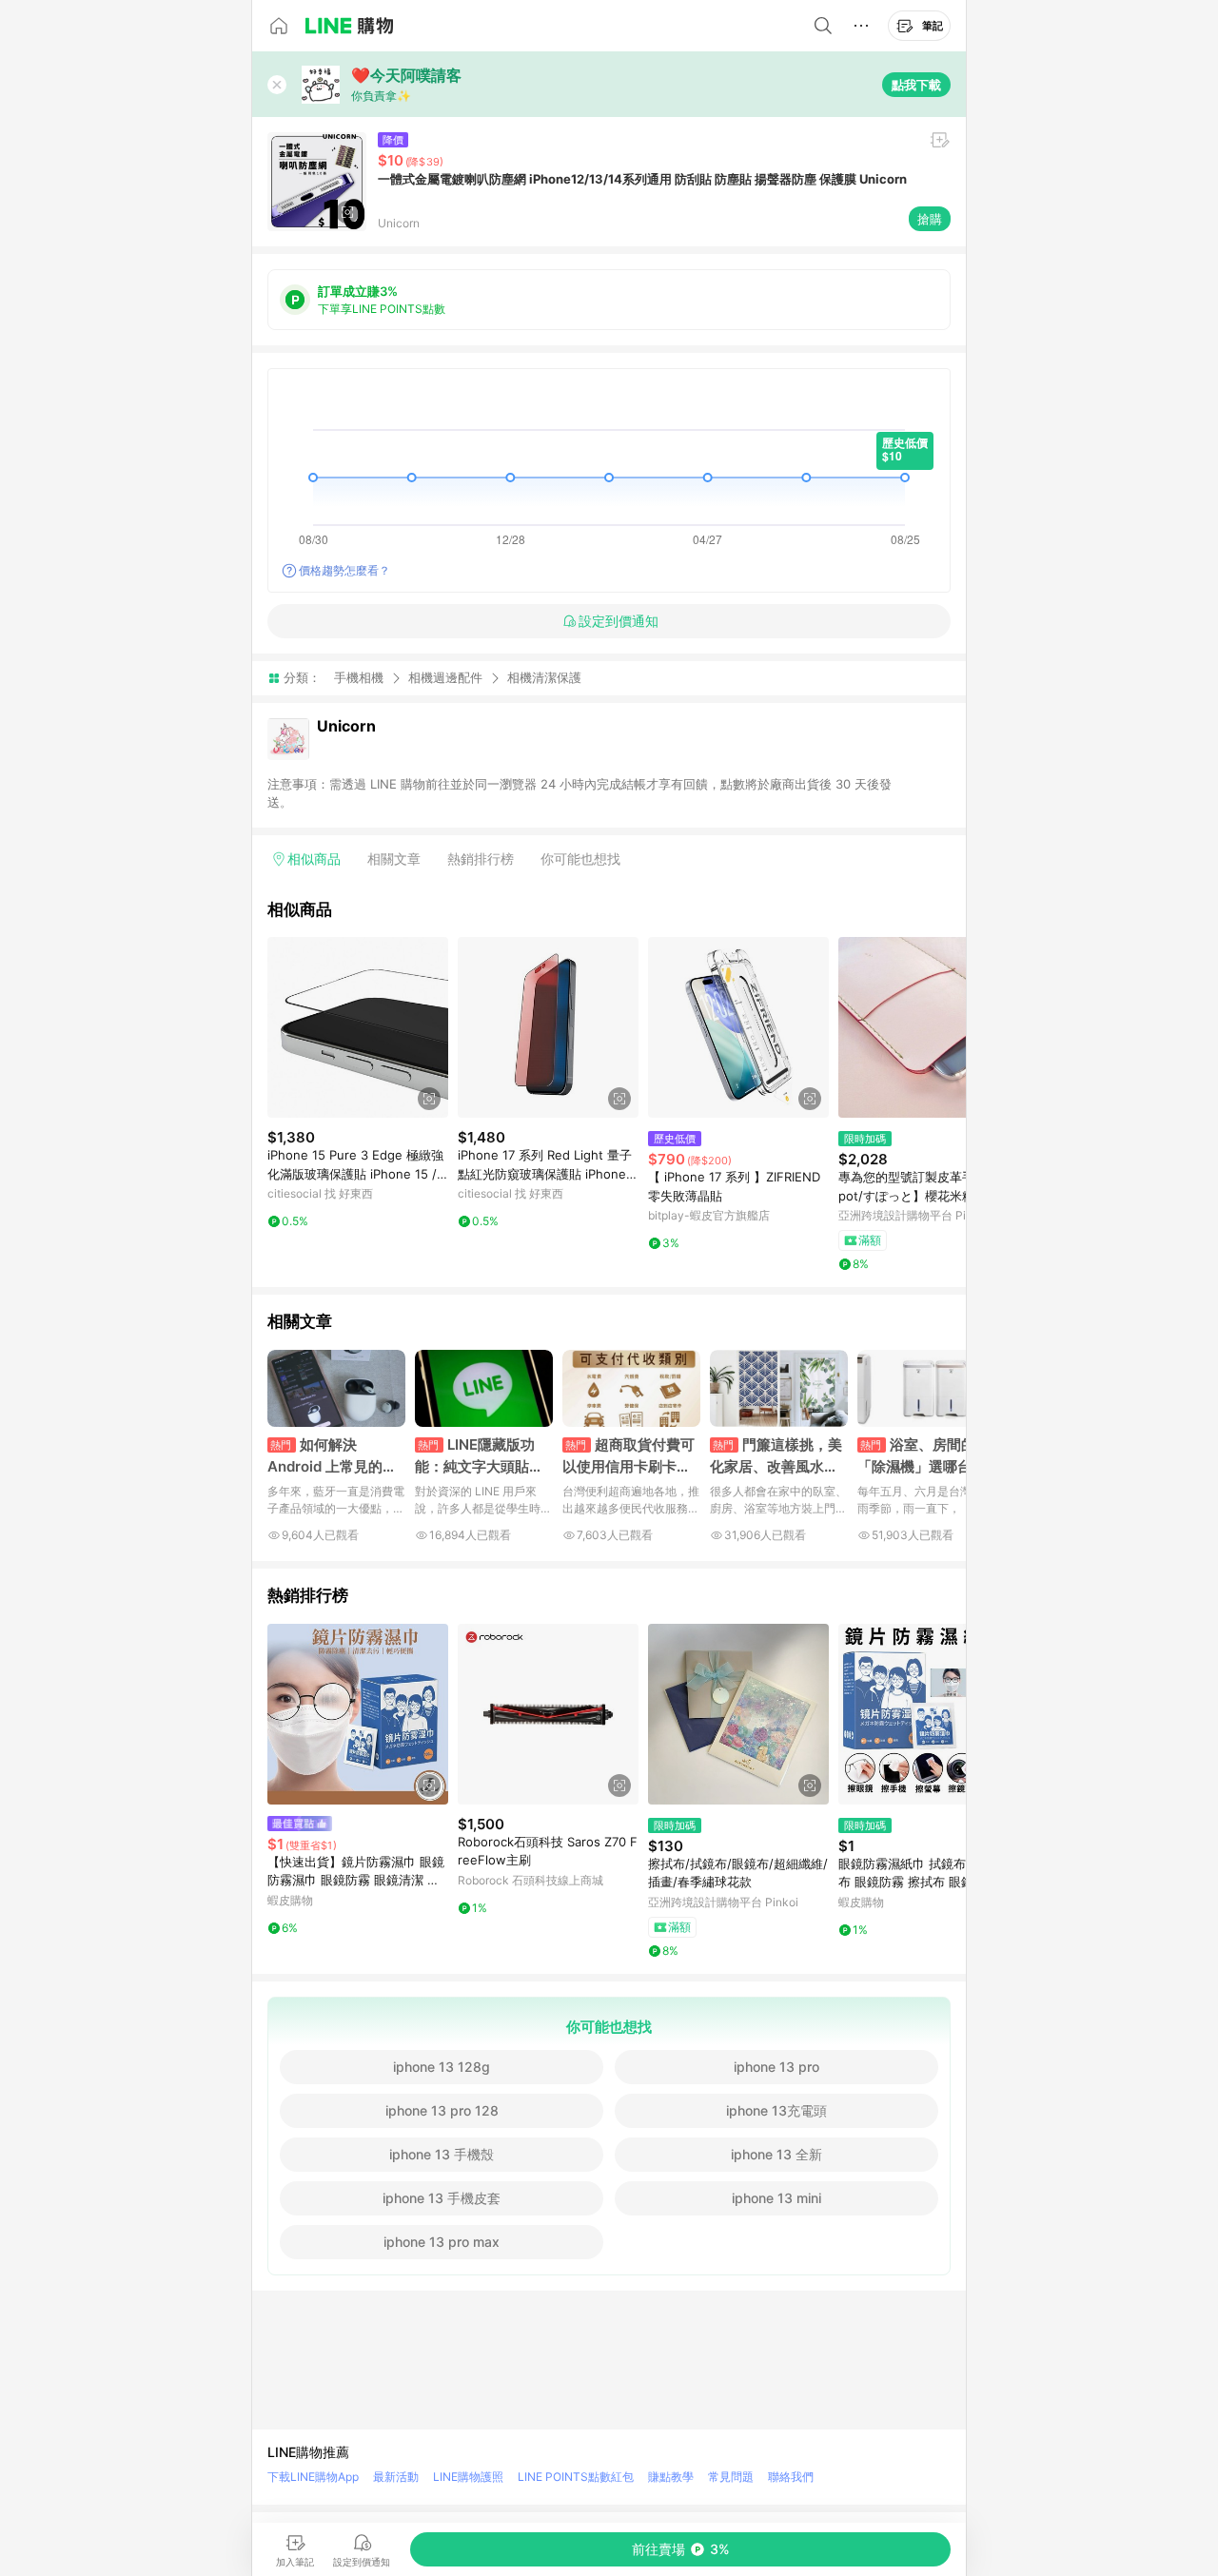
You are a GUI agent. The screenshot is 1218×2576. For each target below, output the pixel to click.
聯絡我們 (791, 2477)
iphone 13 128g (442, 2067)
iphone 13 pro (776, 2067)
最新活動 (396, 2477)
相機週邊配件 (445, 677)
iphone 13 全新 (776, 2154)
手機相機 (359, 677)
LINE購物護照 (468, 2477)
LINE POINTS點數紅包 (576, 2477)
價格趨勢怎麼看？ (344, 570)
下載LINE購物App (313, 2477)
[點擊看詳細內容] (358, 1027)
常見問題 (731, 2477)
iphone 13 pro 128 (442, 2110)
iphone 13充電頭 (776, 2110)
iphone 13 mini (776, 2198)
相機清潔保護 (544, 678)
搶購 (930, 219)
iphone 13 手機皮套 (442, 2198)
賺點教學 (671, 2477)
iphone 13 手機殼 (442, 2154)
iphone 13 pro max (442, 2242)
